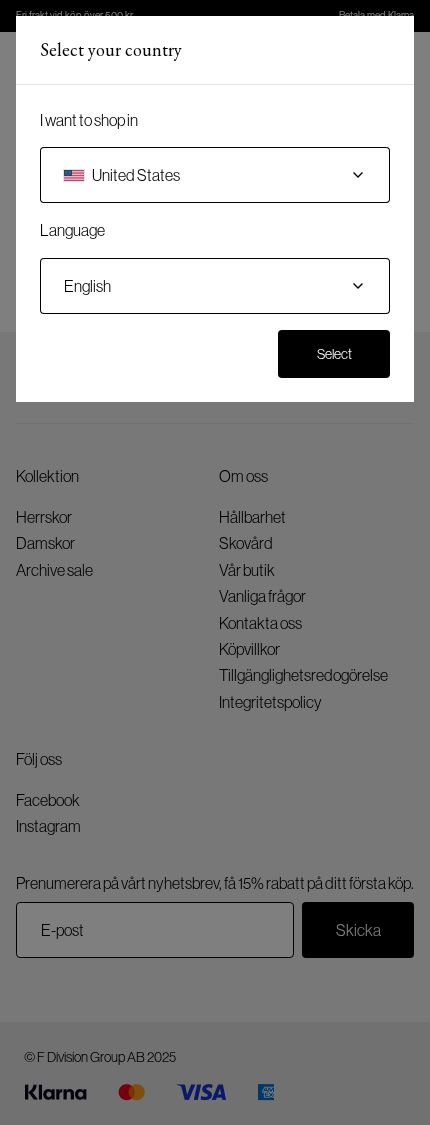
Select (334, 354)
